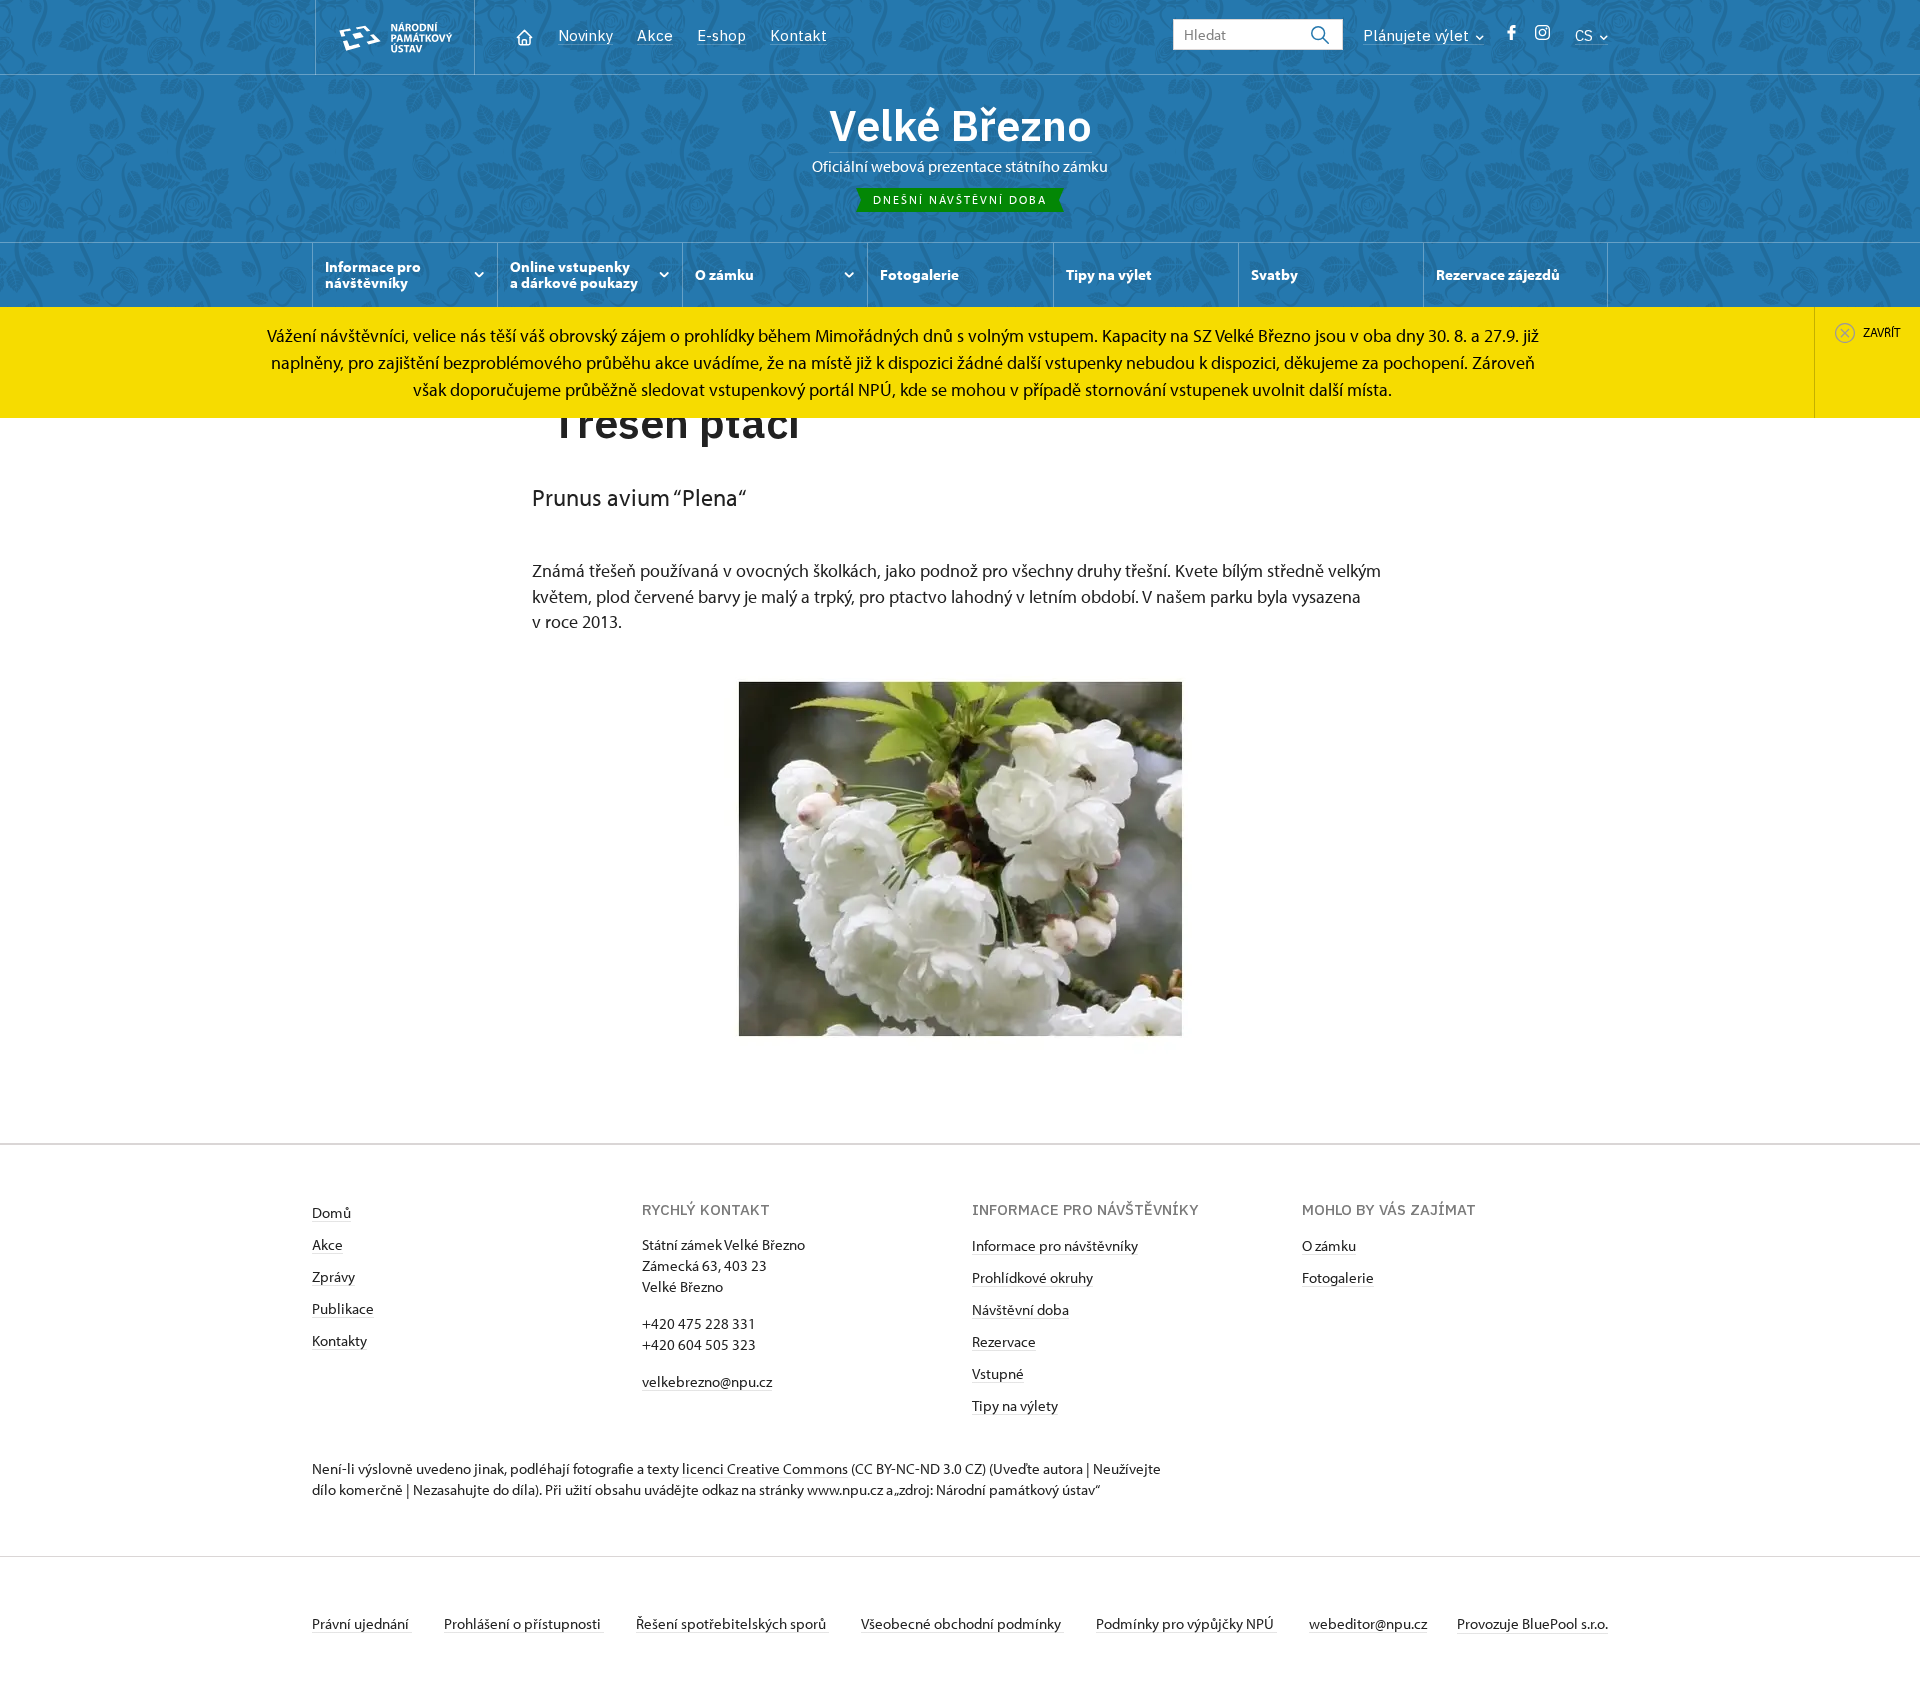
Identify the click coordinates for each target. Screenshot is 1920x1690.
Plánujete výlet (1418, 35)
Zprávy (333, 1276)
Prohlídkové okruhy (1032, 1277)
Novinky (585, 35)
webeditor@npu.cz (1368, 1623)
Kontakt (798, 35)
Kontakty (339, 1340)
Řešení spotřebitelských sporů (732, 1623)
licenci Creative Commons (765, 1468)
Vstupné (998, 1373)
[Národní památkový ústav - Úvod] (395, 37)
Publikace (343, 1308)
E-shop (721, 35)
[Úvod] (524, 35)
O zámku (1329, 1245)
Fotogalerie (1338, 1277)
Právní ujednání (362, 1623)
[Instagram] (1542, 37)
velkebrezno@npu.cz (707, 1381)
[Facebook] (1511, 37)
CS (1586, 35)
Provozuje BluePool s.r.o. (1532, 1623)
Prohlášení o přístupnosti (524, 1623)
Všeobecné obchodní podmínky (962, 1623)
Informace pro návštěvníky (1055, 1245)
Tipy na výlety (1015, 1405)
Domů (331, 1212)
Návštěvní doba (1020, 1309)
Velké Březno (960, 125)
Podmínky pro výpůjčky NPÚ (1186, 1623)
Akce (655, 35)
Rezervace (1004, 1341)
